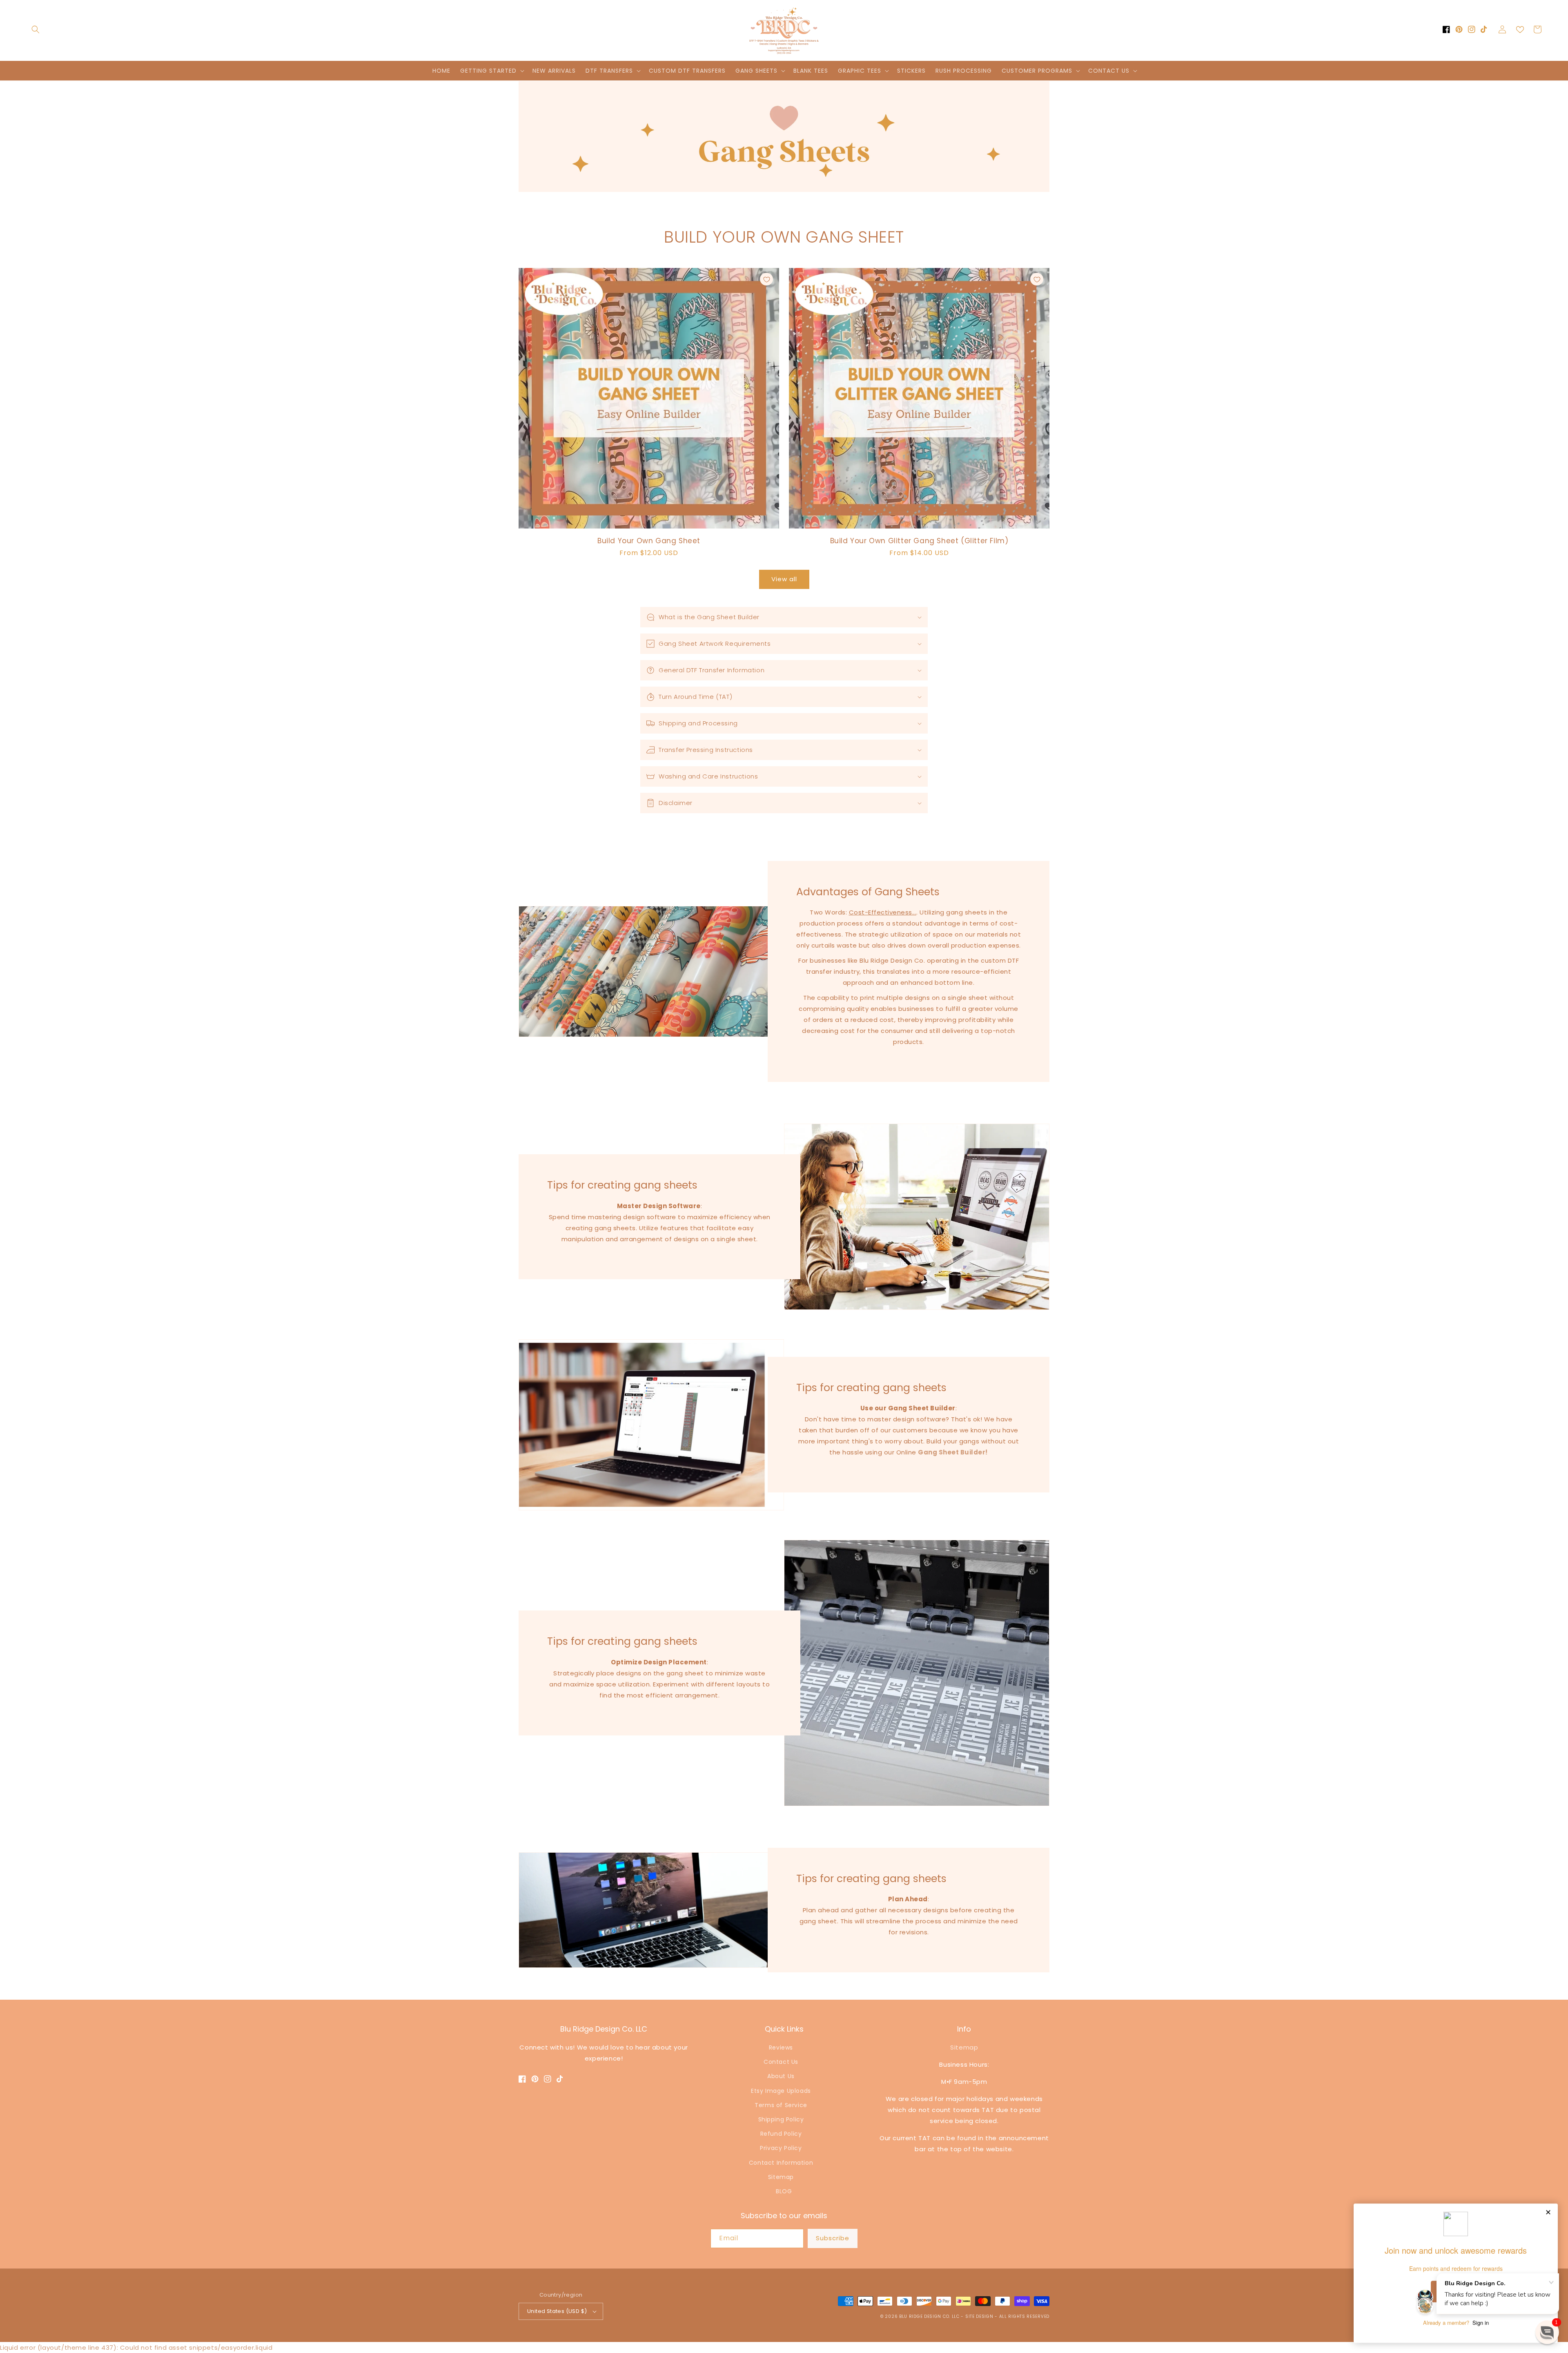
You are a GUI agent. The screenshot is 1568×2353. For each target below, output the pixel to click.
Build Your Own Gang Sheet (649, 541)
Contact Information (781, 2163)
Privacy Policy (781, 2148)
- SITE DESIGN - (980, 2316)
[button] (36, 29)
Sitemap (781, 2177)
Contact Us (781, 2062)
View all (784, 579)
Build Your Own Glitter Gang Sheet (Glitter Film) (919, 541)
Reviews (781, 2047)
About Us (781, 2076)
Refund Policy (781, 2134)
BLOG (784, 2191)
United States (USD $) (557, 2311)
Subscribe (833, 2238)
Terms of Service (781, 2105)
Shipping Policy (781, 2119)
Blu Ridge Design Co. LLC (929, 2316)
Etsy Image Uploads (781, 2091)
